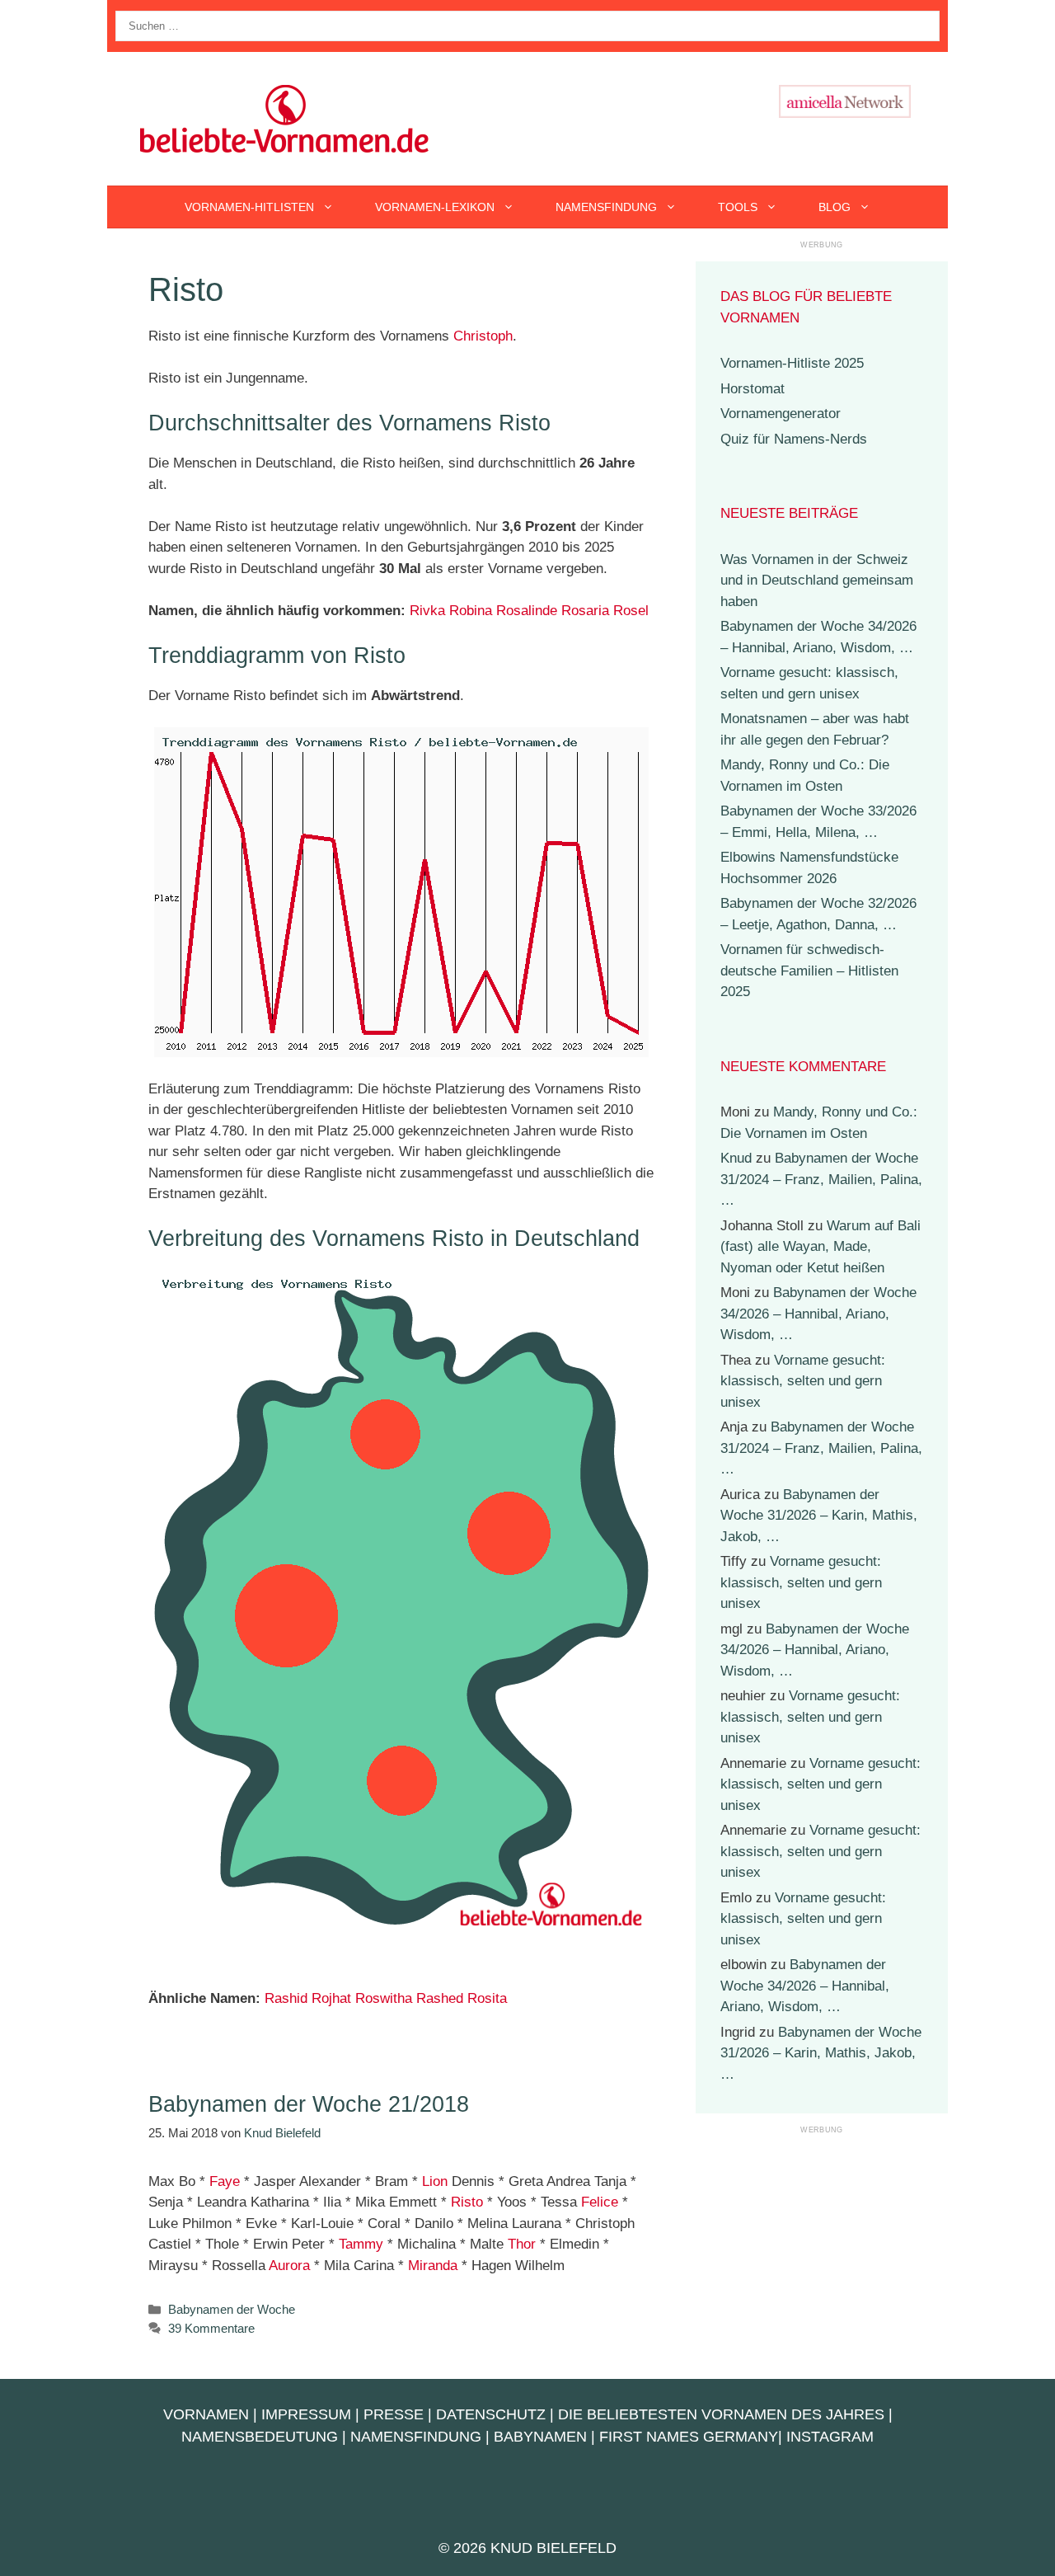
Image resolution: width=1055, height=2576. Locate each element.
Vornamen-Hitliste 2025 (792, 363)
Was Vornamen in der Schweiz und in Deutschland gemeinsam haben (817, 581)
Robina (471, 611)
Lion (435, 2181)
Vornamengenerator (781, 414)
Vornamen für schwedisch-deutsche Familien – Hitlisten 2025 (809, 971)
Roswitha (384, 1998)
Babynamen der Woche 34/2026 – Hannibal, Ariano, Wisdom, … (818, 1314)
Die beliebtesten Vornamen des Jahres (721, 2414)
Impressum (306, 2414)
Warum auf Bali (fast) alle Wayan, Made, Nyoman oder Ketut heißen (821, 1247)
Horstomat (753, 389)
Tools (738, 207)
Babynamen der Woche (232, 2309)
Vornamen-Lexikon (435, 207)
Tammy (361, 2244)
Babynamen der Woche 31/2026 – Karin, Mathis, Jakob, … (819, 1516)
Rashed (440, 1998)
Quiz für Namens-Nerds (794, 439)
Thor (522, 2244)
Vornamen (206, 2414)
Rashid (286, 1998)
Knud (736, 1158)
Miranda (433, 2266)
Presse (394, 2414)
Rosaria (585, 611)
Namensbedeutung (260, 2437)
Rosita (487, 1998)
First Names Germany (689, 2437)
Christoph (483, 336)
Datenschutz (491, 2414)
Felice (600, 2202)
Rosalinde (527, 611)
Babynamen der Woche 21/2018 (309, 2104)
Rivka (427, 611)
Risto (467, 2202)
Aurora (289, 2266)
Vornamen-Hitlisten (249, 207)
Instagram (830, 2437)
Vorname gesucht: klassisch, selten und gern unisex (803, 1381)
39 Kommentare (211, 2328)
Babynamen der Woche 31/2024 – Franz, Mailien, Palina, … (821, 1179)
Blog (835, 207)
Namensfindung (606, 207)
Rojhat (331, 1998)
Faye (225, 2181)
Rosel (631, 611)
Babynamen (540, 2437)
